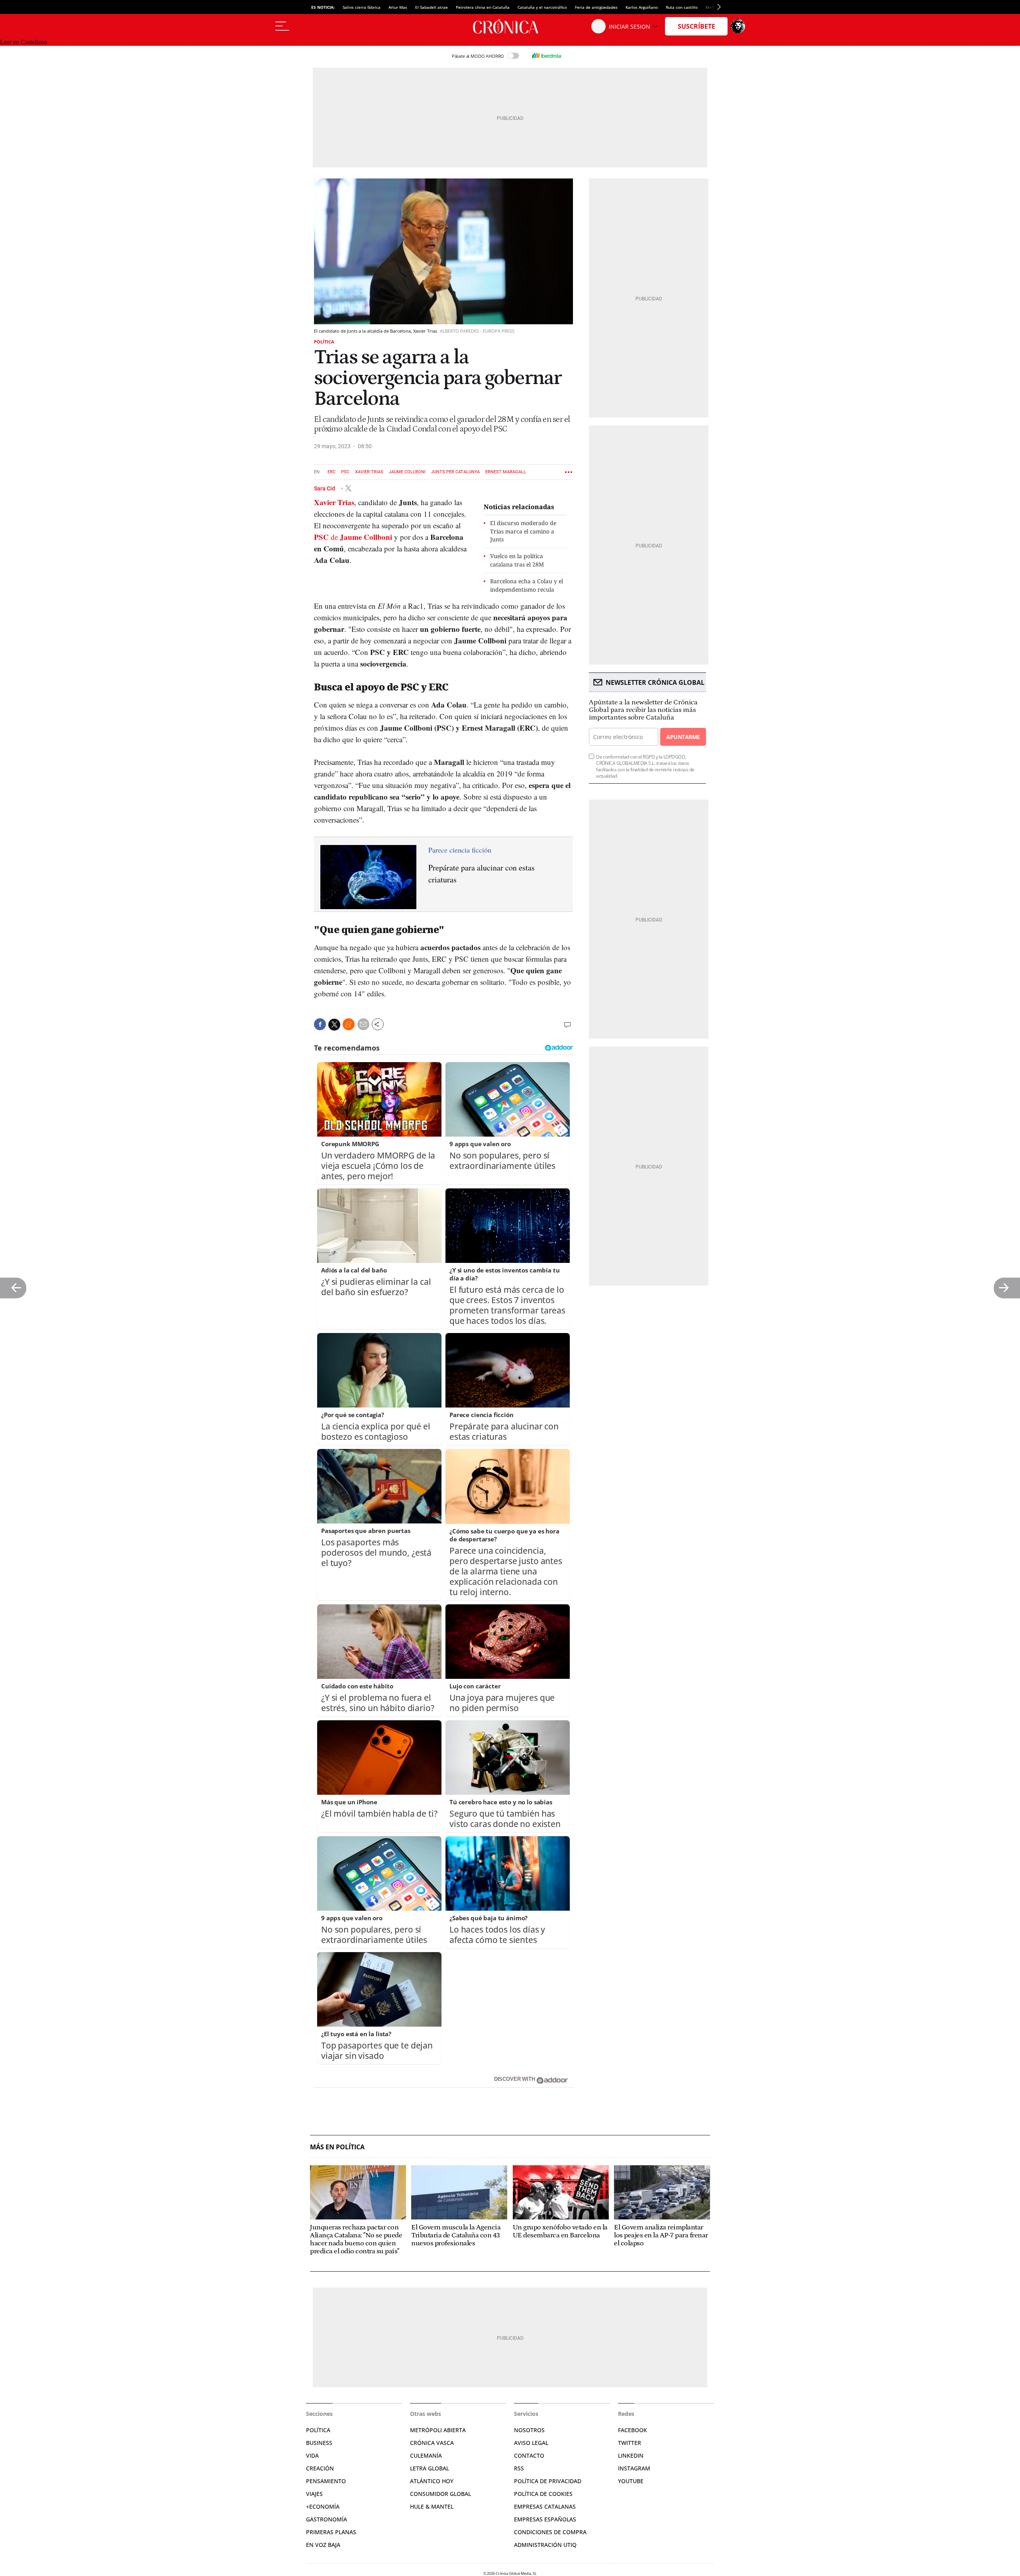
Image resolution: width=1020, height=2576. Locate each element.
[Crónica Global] (510, 26)
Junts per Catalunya (455, 472)
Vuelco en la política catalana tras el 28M (517, 560)
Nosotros (529, 2430)
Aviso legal (531, 2443)
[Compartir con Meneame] (349, 1024)
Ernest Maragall (506, 472)
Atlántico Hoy (432, 2481)
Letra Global (430, 2468)
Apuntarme (683, 737)
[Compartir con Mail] (363, 1024)
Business (319, 2443)
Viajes (314, 2494)
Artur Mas (398, 7)
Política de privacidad (548, 2481)
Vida (312, 2455)
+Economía (323, 2506)
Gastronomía (327, 2519)
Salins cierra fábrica (362, 7)
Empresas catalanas (545, 2506)
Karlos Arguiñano (642, 7)
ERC (331, 472)
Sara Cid (325, 488)
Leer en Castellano (24, 42)
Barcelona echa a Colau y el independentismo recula (527, 585)
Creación (320, 2468)
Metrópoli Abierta (438, 2430)
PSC (345, 472)
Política (324, 342)
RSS (519, 2468)
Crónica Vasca (432, 2443)
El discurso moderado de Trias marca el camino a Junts (523, 531)
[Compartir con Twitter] (334, 1025)
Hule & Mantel (432, 2506)
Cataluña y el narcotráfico (542, 7)
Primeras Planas (331, 2532)
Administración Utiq (545, 2545)
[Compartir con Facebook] (320, 1024)
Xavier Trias (369, 472)
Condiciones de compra (550, 2532)
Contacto (529, 2455)
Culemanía (426, 2455)
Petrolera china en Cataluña (483, 7)
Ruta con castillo (682, 7)
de (353, 537)
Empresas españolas (545, 2519)
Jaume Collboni (407, 472)
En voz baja (323, 2545)
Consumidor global (440, 2494)
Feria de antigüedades (596, 7)
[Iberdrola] (546, 56)
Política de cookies (543, 2494)
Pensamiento (326, 2481)
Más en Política (337, 2147)
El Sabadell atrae (432, 7)
